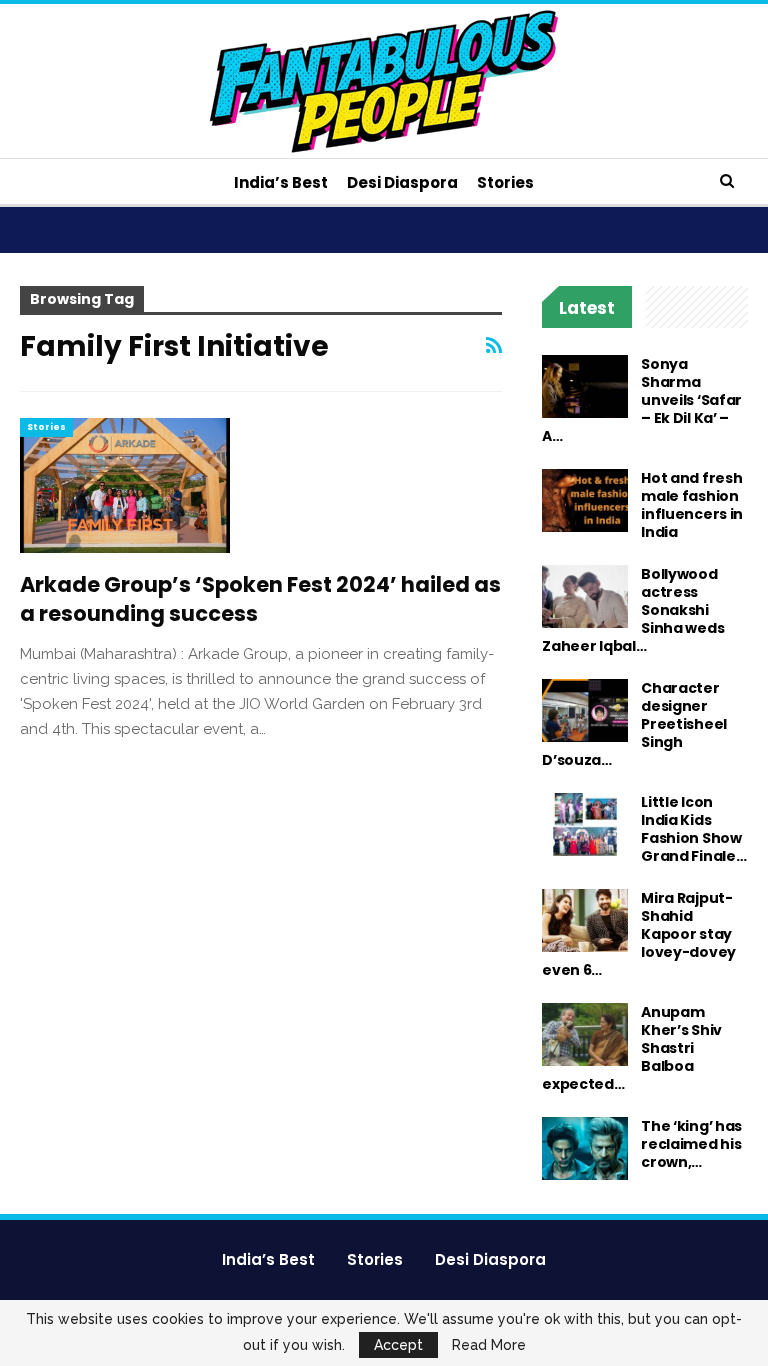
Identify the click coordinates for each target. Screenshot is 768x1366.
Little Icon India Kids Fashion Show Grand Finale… (693, 829)
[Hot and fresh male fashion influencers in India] (585, 501)
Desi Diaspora (402, 182)
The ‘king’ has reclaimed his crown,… (691, 1144)
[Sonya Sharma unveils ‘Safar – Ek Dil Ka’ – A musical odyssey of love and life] (585, 387)
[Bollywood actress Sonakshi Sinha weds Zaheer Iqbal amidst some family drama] (585, 597)
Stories (505, 182)
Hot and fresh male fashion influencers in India (692, 505)
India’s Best (281, 182)
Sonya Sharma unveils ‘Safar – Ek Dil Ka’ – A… (642, 400)
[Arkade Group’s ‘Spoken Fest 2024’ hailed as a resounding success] (125, 485)
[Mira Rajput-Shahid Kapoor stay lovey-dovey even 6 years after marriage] (585, 921)
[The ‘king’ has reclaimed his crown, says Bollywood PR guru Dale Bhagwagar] (585, 1149)
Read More (489, 1345)
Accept (398, 1345)
